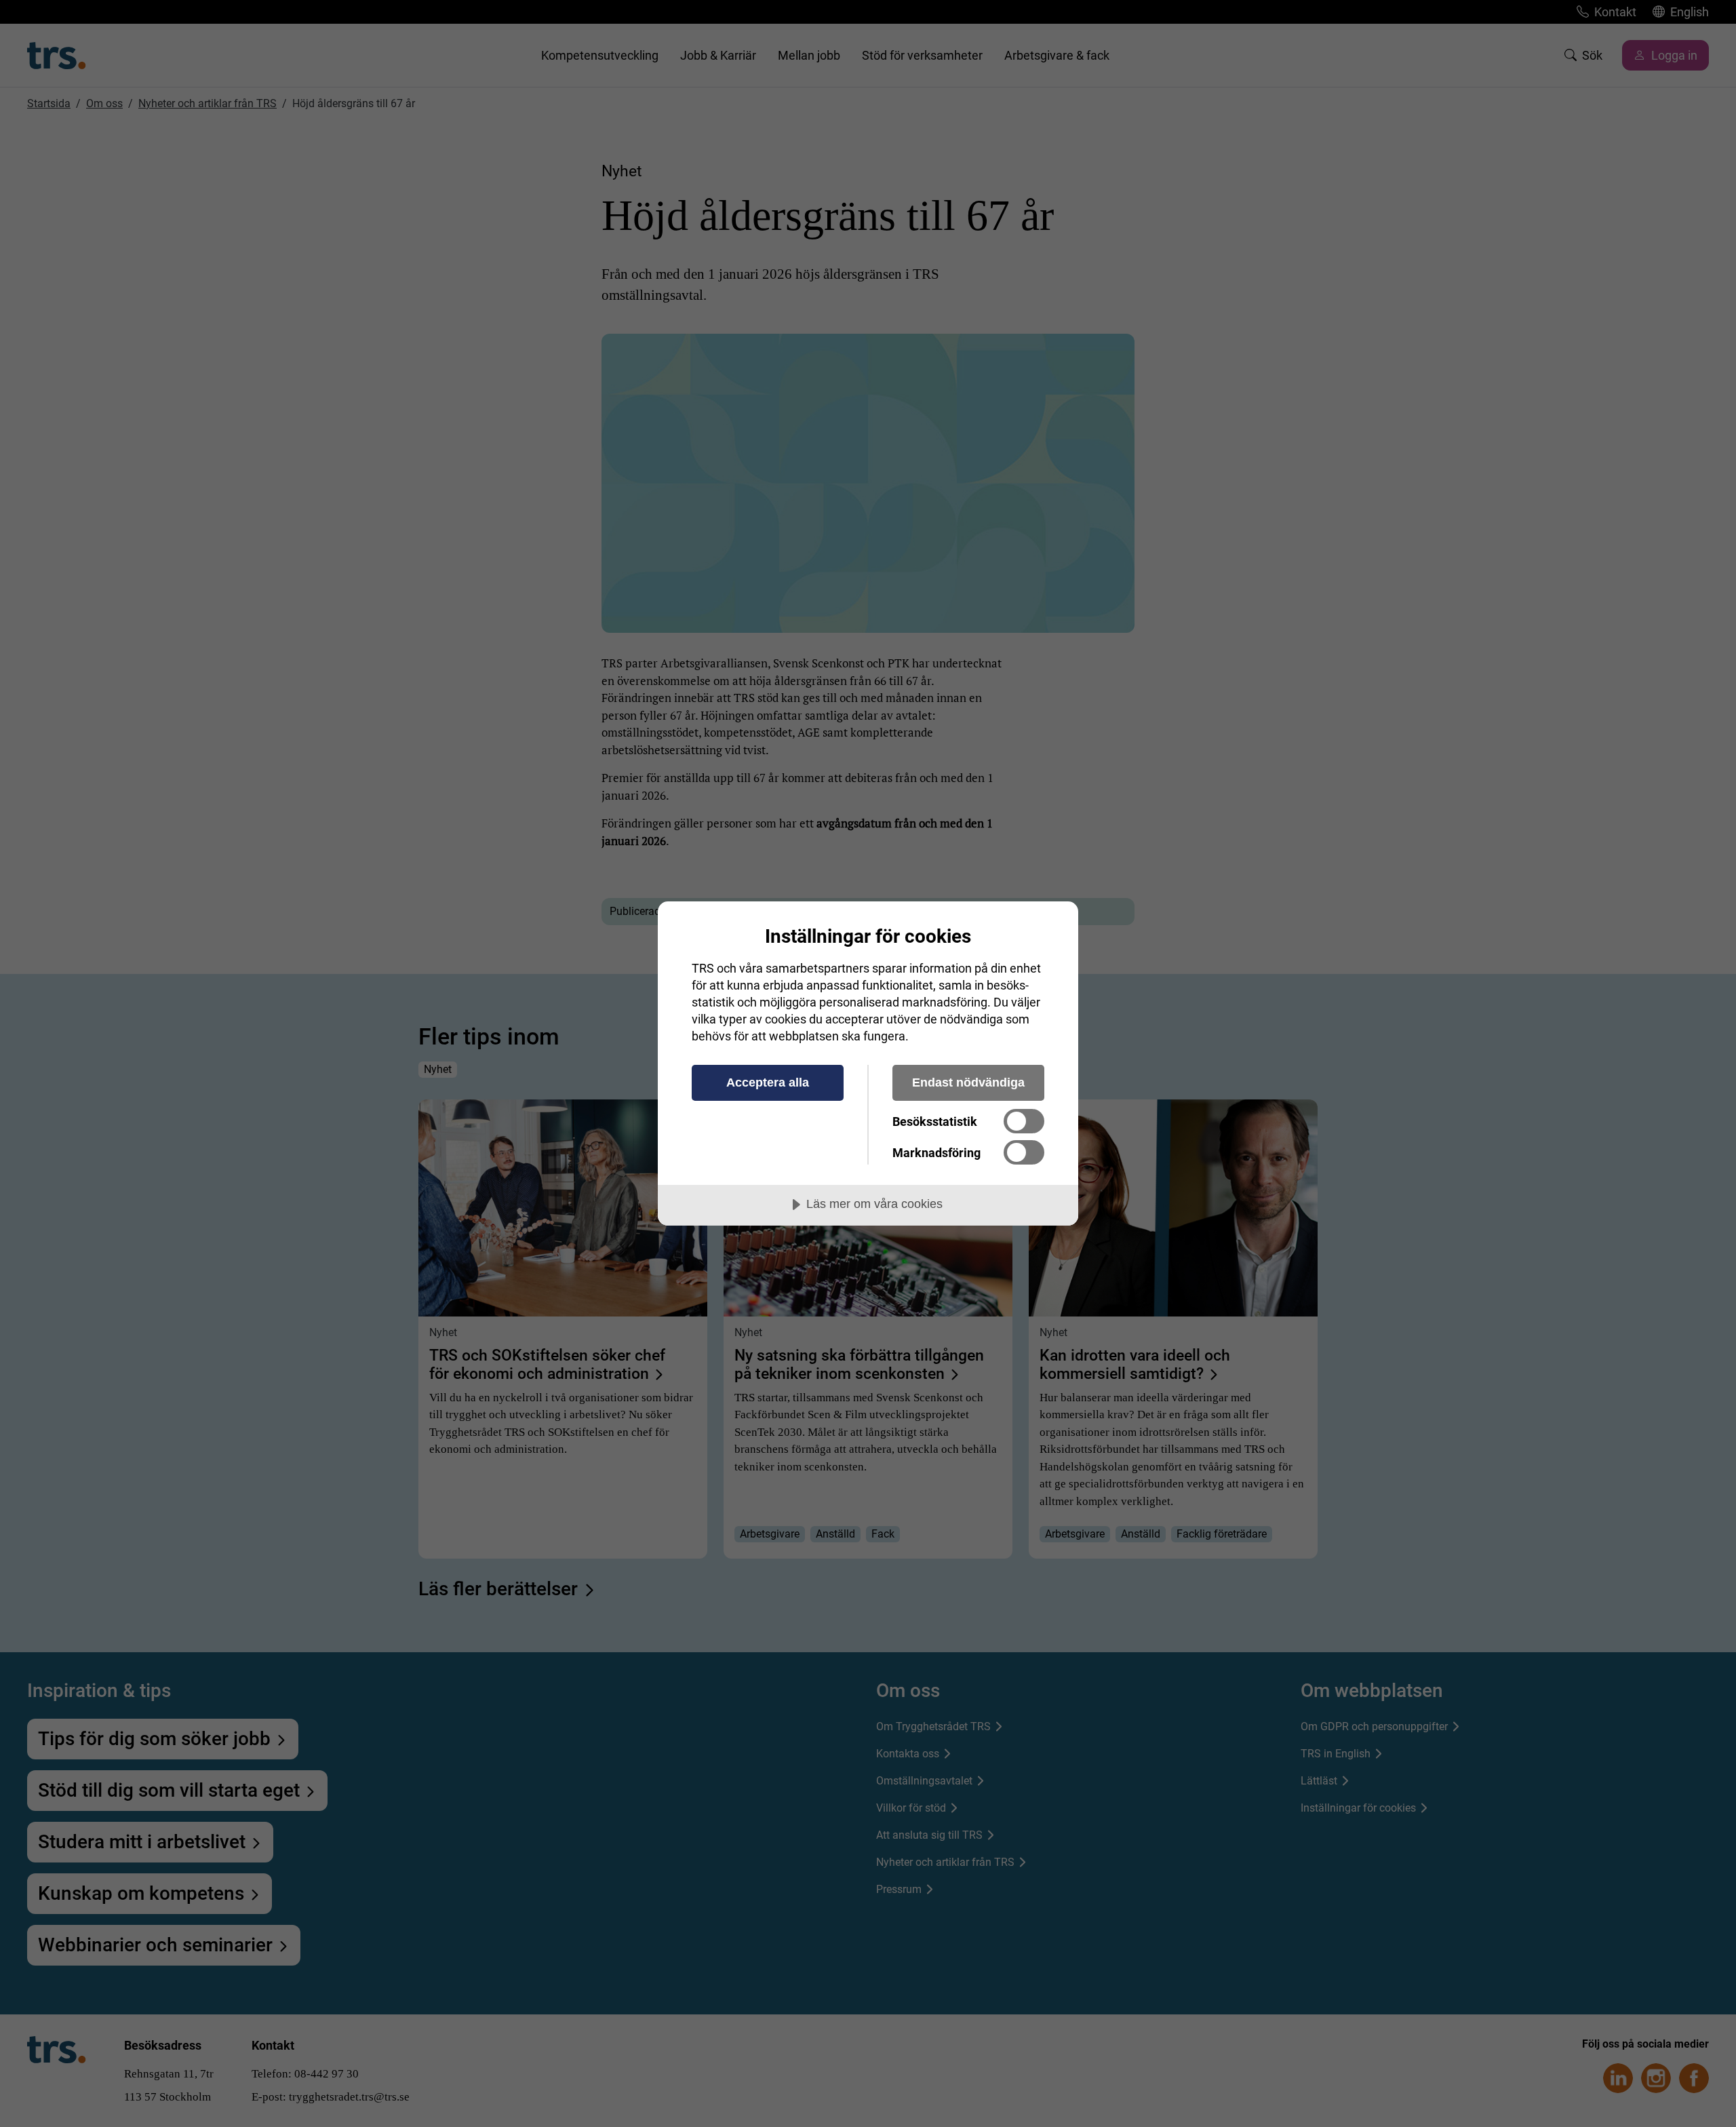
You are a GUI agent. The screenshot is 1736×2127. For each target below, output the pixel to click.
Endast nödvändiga (968, 1082)
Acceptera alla (768, 1082)
